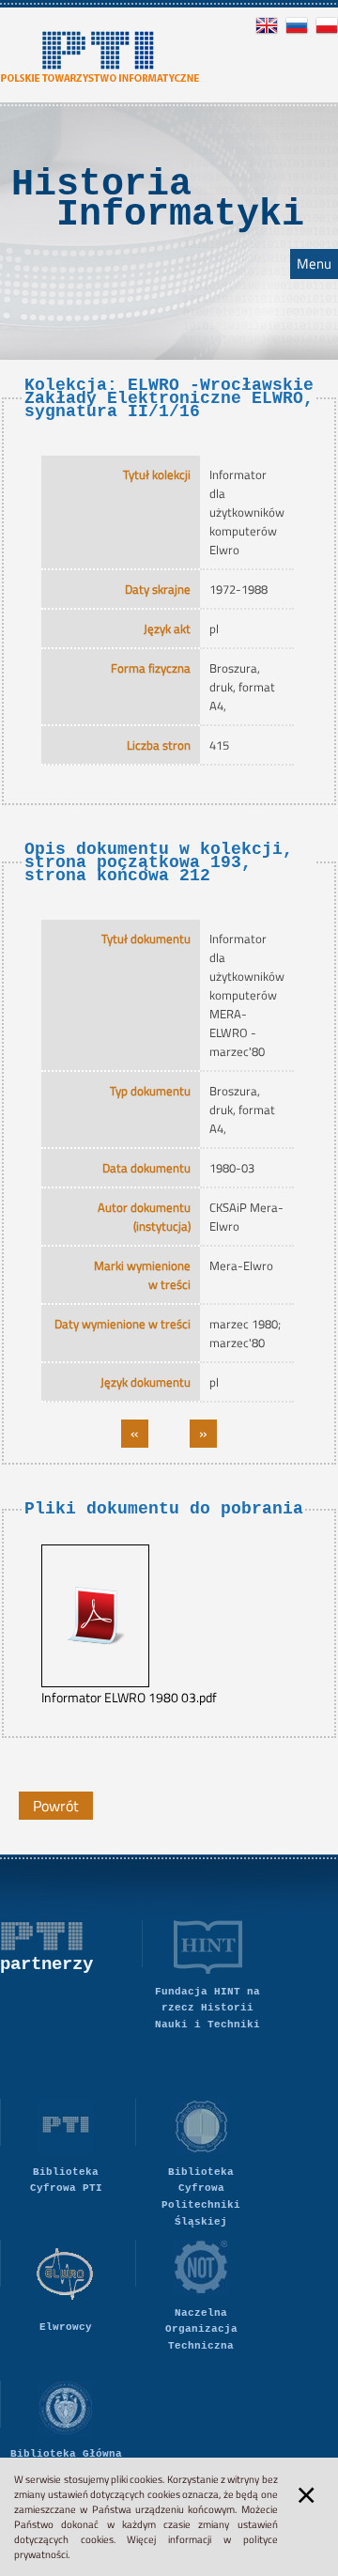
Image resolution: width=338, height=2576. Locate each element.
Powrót (56, 1806)
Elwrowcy (66, 2327)
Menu (314, 264)
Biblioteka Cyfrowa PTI (66, 2180)
